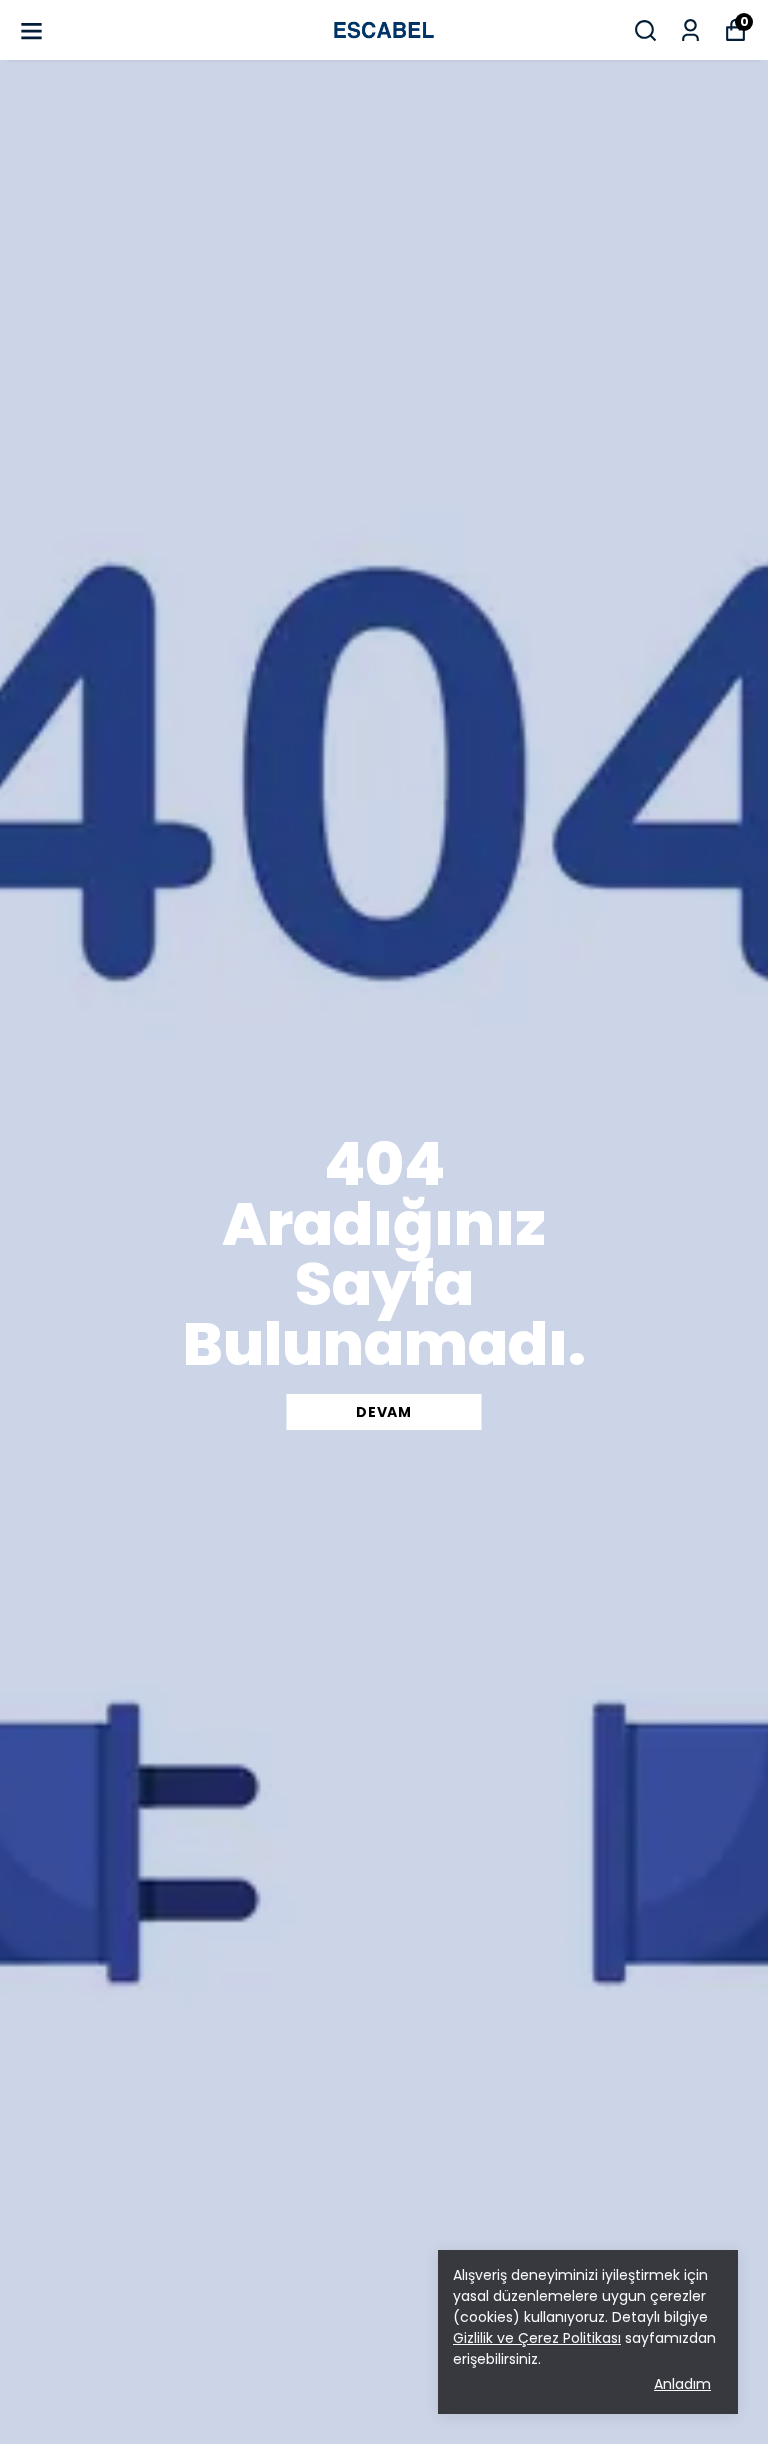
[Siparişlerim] (690, 30)
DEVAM (384, 1412)
